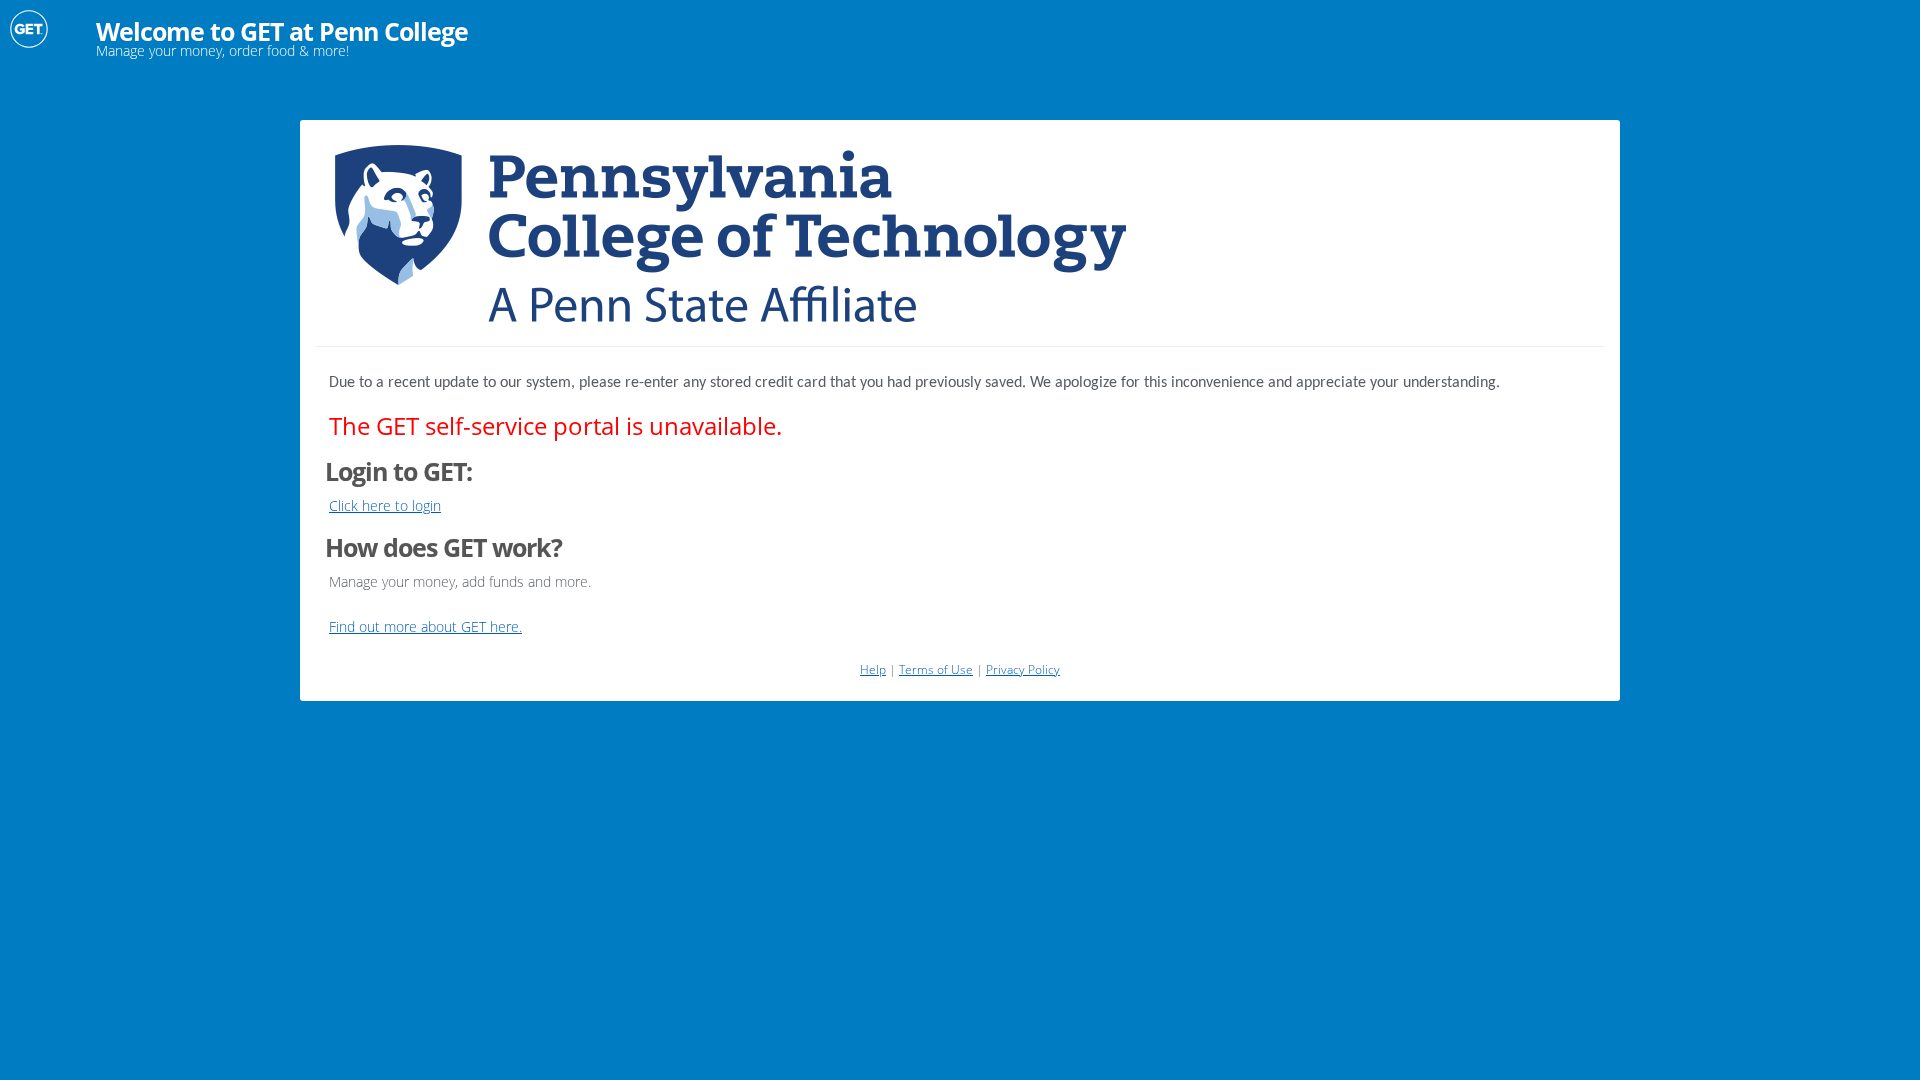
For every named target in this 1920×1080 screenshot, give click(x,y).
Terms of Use (936, 669)
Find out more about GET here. (425, 626)
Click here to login (385, 505)
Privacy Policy (1023, 669)
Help (873, 669)
